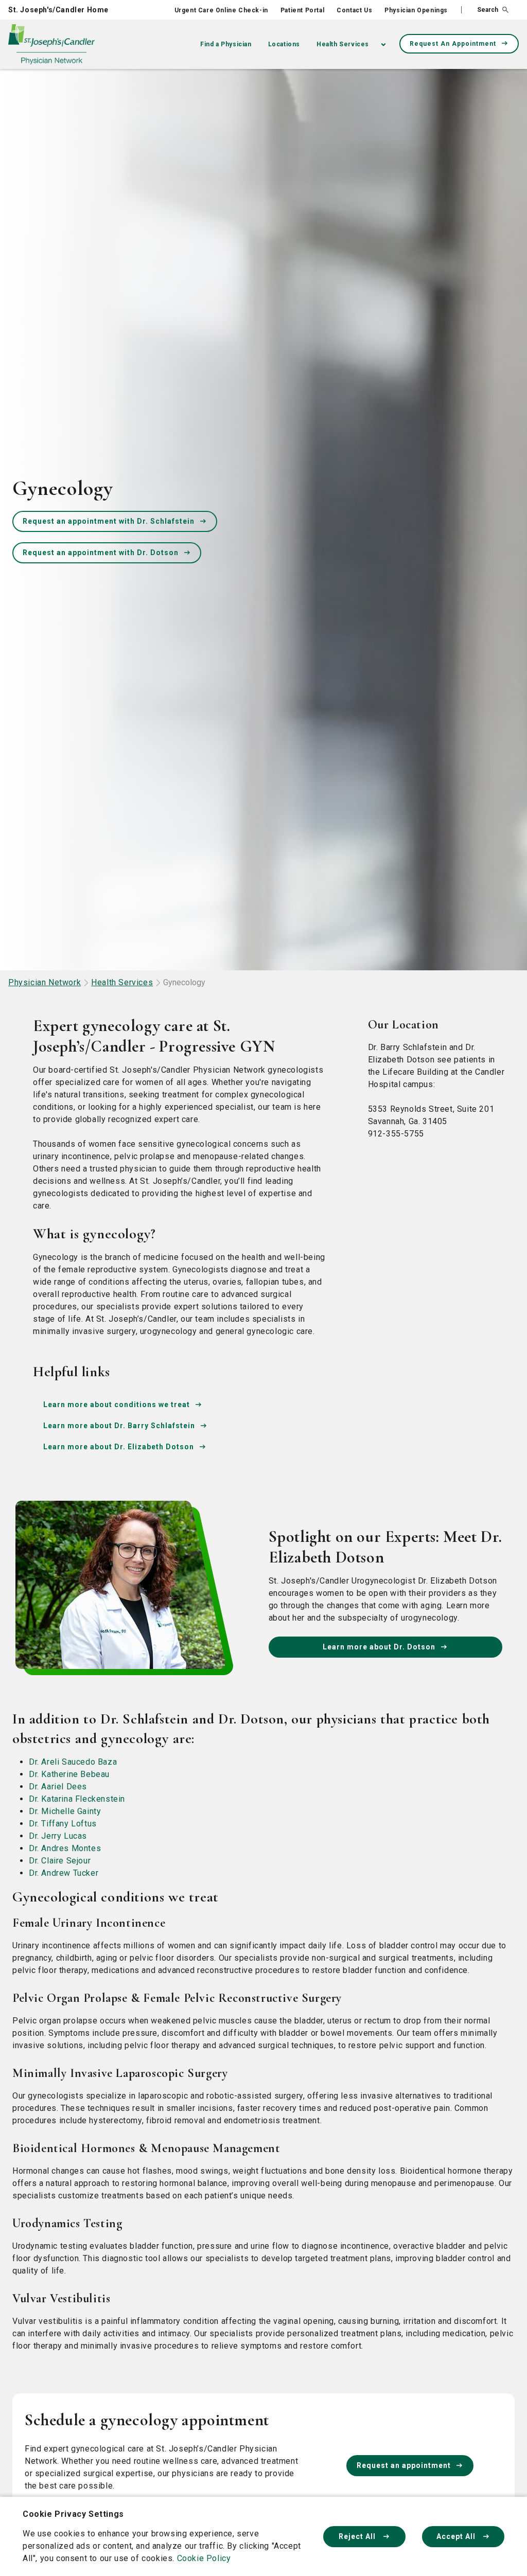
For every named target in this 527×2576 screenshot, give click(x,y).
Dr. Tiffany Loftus (63, 1824)
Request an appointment (404, 2465)
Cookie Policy (204, 2558)
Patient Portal (302, 10)
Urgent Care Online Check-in (221, 10)
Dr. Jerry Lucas (58, 1836)
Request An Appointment (453, 44)
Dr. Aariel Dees (58, 1787)
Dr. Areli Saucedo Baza (73, 1762)
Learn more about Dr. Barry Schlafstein (119, 1426)
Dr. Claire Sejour (60, 1861)
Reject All (358, 2536)
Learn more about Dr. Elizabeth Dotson (119, 1447)
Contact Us (354, 10)
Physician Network (45, 982)
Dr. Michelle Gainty (65, 1811)
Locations (284, 44)
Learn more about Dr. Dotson (379, 1647)
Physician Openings (416, 10)
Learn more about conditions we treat (117, 1405)
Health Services (343, 44)
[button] (485, 10)
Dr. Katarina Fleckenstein (77, 1799)
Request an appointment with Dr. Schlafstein (109, 521)
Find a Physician (226, 44)
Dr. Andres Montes (65, 1848)
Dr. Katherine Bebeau (69, 1774)
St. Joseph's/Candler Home (58, 10)
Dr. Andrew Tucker (64, 1873)
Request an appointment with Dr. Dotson (101, 553)
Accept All (457, 2536)
